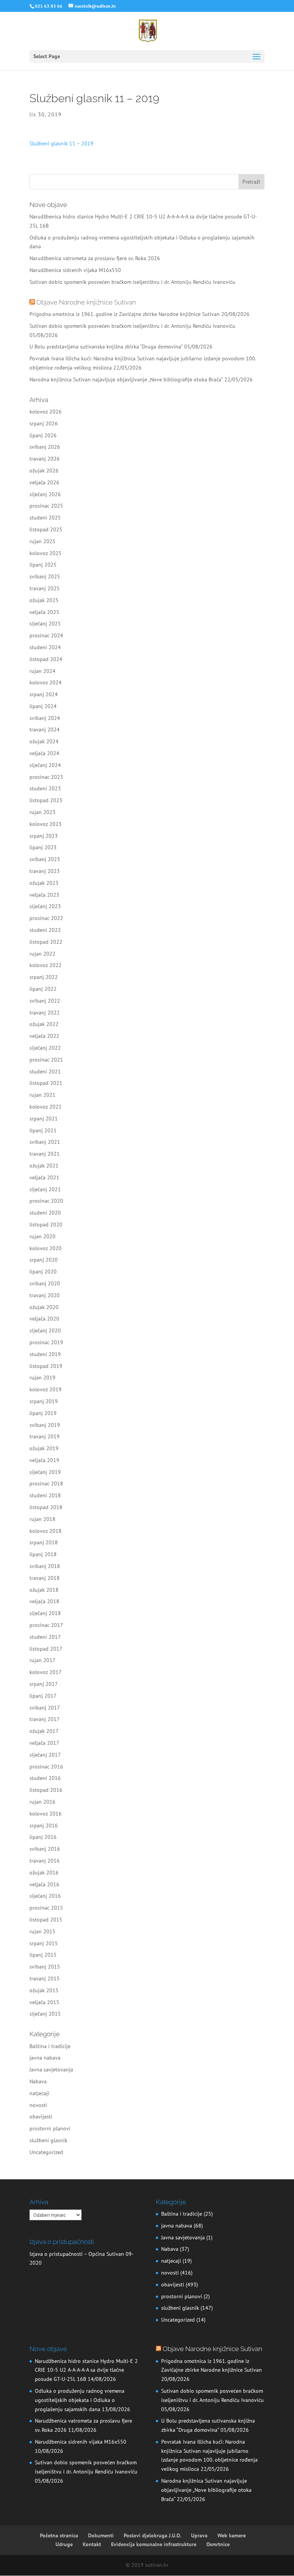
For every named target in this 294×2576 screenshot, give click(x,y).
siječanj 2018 (45, 1613)
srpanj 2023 (44, 836)
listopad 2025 (46, 529)
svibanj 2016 (45, 1849)
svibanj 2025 (45, 576)
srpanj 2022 (44, 977)
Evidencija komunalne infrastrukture (154, 2544)
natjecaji (39, 2093)
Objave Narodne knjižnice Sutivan (86, 302)
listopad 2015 (46, 1920)
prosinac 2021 (46, 1060)
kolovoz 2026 (46, 412)
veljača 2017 (44, 1743)
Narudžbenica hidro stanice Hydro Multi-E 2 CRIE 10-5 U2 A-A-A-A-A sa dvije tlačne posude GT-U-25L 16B (86, 2370)
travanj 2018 (45, 1578)
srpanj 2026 (44, 423)
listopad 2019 (46, 1366)
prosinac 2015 (46, 1908)
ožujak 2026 (44, 471)
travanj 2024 (45, 729)
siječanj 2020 (45, 1330)
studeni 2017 (45, 1637)
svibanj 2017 (45, 1708)
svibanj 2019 (45, 1425)
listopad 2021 (46, 1083)
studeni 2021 (45, 1071)
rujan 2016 (42, 1802)
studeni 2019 (45, 1354)
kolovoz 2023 (46, 824)
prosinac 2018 (46, 1483)
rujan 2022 (42, 954)
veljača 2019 (44, 1460)
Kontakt (92, 2544)
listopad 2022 (46, 942)
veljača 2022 (44, 1036)
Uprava (199, 2535)
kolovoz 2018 (46, 1531)
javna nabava (45, 2058)
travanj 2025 (45, 588)
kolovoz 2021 (46, 1107)
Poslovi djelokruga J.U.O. (152, 2535)
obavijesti (41, 2117)
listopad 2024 (46, 659)
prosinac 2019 (46, 1342)
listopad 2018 (46, 1507)
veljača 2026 (44, 482)
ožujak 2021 (44, 1166)
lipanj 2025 (43, 565)
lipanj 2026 (43, 435)
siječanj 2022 (45, 1048)
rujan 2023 (42, 812)
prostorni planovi (50, 2128)
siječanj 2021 (45, 1189)
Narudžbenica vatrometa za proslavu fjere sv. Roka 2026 (95, 258)
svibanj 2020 (45, 1283)
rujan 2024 (42, 671)
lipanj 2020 (43, 1272)
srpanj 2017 (44, 1684)
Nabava (38, 2081)
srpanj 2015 (44, 1943)
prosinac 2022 (46, 918)
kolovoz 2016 (46, 1814)
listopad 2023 (46, 800)
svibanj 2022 (45, 1001)
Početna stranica (59, 2535)
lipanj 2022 (43, 989)
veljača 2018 (44, 1601)
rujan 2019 (42, 1378)
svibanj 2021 (45, 1142)
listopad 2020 (46, 1224)
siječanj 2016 (45, 1896)
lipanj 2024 (43, 706)
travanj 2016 (45, 1861)
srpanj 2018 (44, 1542)
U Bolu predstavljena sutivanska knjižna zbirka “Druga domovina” (106, 347)
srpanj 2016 (44, 1825)
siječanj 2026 (45, 494)
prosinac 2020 (46, 1201)
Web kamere (232, 2535)
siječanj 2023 (45, 906)
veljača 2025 (44, 612)
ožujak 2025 (44, 600)
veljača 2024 (44, 753)
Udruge (64, 2544)
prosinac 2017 (46, 1625)
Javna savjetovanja (51, 2070)
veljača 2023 (44, 895)
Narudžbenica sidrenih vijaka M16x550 (75, 270)
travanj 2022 (45, 1013)
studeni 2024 (45, 647)
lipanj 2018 (43, 1554)
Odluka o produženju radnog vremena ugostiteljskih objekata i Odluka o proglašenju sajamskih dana (80, 2400)
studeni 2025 (45, 518)
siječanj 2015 (45, 2014)
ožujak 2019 (44, 1448)
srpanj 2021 (44, 1119)
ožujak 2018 (44, 1590)
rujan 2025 (42, 541)
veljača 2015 (44, 2002)
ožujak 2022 (44, 1024)
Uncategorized (46, 2152)
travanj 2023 (45, 871)
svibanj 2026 (45, 447)
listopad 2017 (46, 1649)
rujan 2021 (42, 1095)
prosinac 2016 (46, 1767)
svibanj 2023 (45, 859)
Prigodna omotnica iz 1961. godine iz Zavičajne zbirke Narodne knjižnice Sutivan (125, 314)
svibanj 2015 (45, 1967)
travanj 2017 (45, 1719)
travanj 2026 (45, 459)
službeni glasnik (48, 2140)
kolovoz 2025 (46, 553)
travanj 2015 (45, 1978)
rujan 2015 (42, 1931)
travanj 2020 (45, 1295)
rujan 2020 (42, 1236)
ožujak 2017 (44, 1731)
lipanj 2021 (43, 1130)
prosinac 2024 (46, 635)
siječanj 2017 (45, 1755)
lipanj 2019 (43, 1413)
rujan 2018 (42, 1519)
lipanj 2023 (43, 847)
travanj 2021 (45, 1154)
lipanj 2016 (43, 1837)
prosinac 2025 (46, 506)
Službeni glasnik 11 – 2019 (61, 143)
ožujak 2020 (44, 1307)
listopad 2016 (46, 1790)
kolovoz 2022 (46, 965)
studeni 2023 (45, 788)
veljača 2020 (44, 1319)
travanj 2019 (45, 1436)
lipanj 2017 (43, 1696)
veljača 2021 (44, 1177)
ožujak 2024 (44, 741)
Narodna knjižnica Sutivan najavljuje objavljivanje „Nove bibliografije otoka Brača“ (126, 379)
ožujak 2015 (44, 1990)
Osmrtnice (218, 2544)
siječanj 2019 (45, 1472)
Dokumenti (101, 2535)
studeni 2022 (45, 930)
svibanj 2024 (45, 718)
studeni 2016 (45, 1778)
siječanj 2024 (45, 765)
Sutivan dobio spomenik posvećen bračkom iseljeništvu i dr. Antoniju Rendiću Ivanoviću (132, 282)
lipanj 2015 (43, 1955)
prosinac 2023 (46, 777)
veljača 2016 (44, 1884)
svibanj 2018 (45, 1566)
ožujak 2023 (44, 883)
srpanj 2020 (44, 1260)
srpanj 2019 (44, 1401)
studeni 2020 (45, 1213)
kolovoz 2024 (46, 682)
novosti (38, 2105)
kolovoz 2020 (46, 1248)
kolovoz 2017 (46, 1672)
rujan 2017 (42, 1660)
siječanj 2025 (45, 624)
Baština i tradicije (50, 2046)
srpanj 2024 (44, 694)
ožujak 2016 (44, 1873)
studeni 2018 (45, 1495)
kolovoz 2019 (46, 1389)
